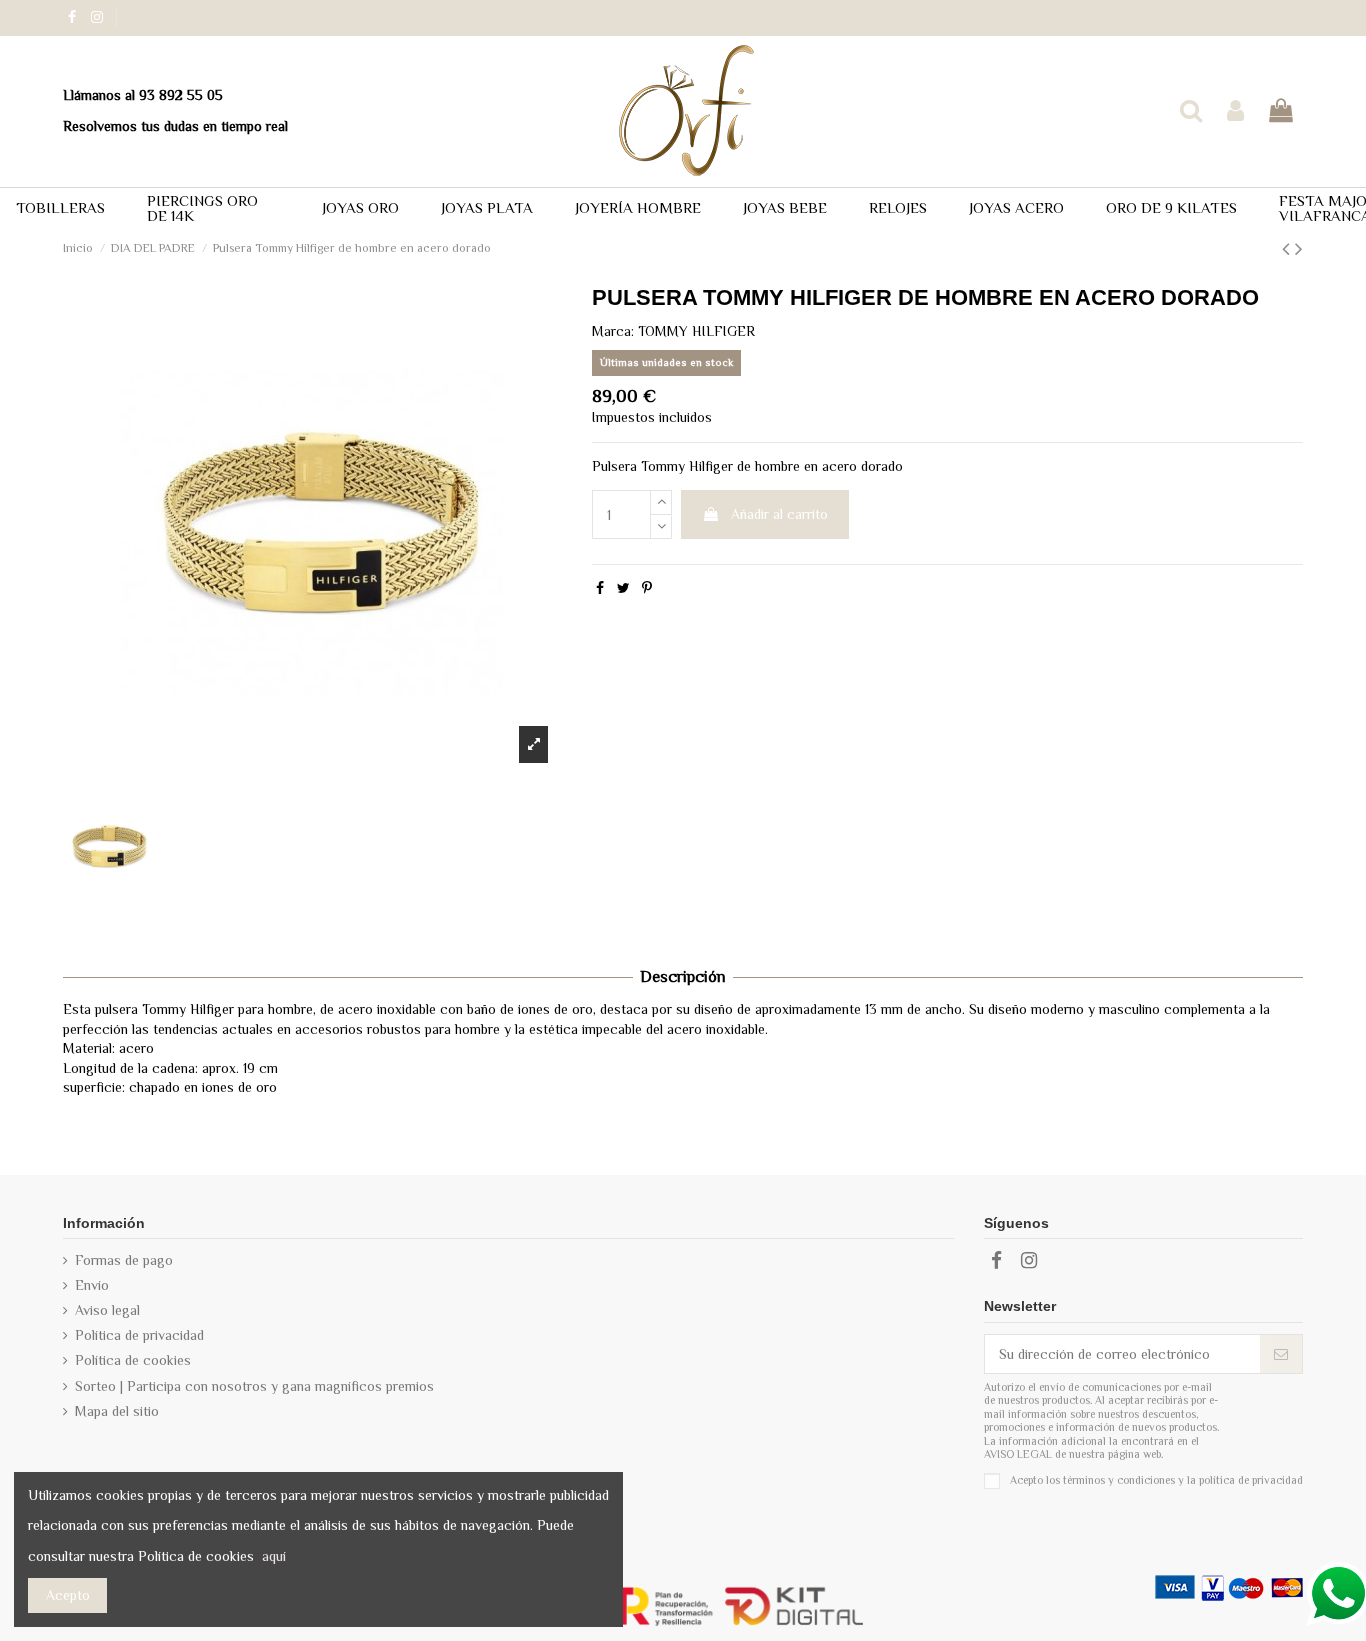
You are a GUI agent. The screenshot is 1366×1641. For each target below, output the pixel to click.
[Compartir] (600, 588)
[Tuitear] (623, 588)
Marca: (613, 331)
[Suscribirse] (1281, 1354)
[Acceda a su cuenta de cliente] (1235, 111)
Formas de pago (124, 1260)
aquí (274, 1556)
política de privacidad (1251, 1479)
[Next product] (1299, 249)
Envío (92, 1285)
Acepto (68, 1595)
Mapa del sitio (117, 1411)
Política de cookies (133, 1360)
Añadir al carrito (779, 514)
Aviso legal (107, 1310)
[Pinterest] (647, 588)
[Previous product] (1288, 249)
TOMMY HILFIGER (696, 331)
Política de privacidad (139, 1335)
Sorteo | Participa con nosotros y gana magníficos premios (254, 1386)
